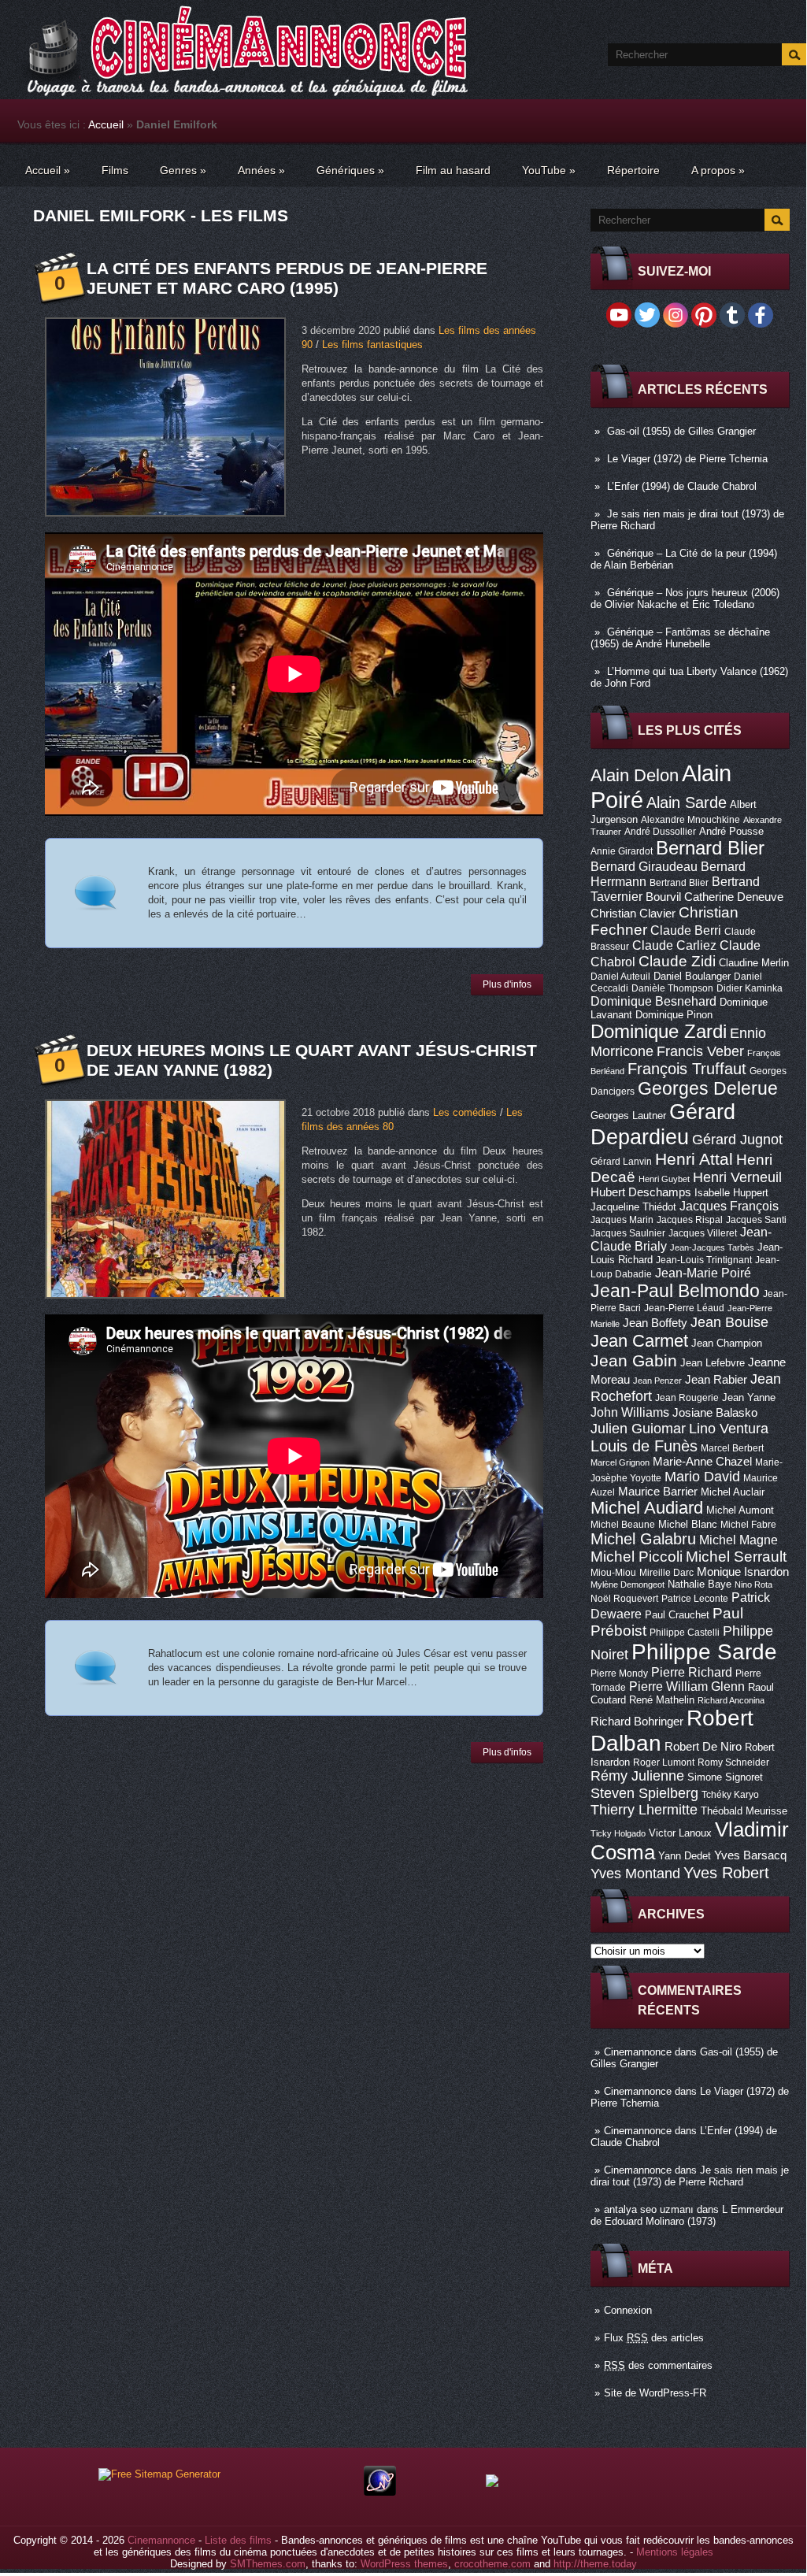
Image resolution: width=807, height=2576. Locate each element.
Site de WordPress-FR (655, 2393)
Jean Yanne (749, 1397)
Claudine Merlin (754, 963)
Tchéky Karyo (730, 1795)
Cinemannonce (638, 2052)
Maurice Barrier (658, 1492)
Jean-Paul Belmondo (675, 1291)
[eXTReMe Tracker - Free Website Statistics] (380, 2492)
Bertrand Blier (679, 883)
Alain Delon (635, 775)
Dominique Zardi (659, 1031)
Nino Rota (753, 1585)
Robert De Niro (703, 1747)
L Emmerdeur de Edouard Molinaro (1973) (687, 2215)
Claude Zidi (677, 961)
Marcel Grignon (620, 1462)
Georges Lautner (628, 1116)
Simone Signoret (725, 1777)
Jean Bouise (729, 1322)
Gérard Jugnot (737, 1140)
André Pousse (731, 831)
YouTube (549, 170)
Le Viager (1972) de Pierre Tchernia (687, 459)
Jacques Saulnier (628, 1233)
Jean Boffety (655, 1323)
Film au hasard (453, 170)
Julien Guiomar (638, 1429)
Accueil (106, 124)
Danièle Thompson (672, 988)
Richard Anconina (731, 1700)
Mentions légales (675, 2552)
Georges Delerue (708, 1088)
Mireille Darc (666, 1573)
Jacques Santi (756, 1220)
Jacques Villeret (703, 1233)
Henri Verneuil (737, 1177)
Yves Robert (726, 1873)
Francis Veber (700, 1051)
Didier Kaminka (750, 988)
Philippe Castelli (685, 1633)
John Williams (630, 1412)
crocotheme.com (492, 2564)
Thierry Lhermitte (644, 1810)
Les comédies (465, 1112)
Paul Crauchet (677, 1615)
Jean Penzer (657, 1381)
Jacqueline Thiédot (633, 1207)
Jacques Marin (622, 1220)
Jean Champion (727, 1343)
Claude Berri (686, 930)
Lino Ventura (729, 1428)
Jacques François (729, 1206)
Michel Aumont (740, 1510)
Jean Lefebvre (713, 1363)
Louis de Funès (644, 1446)
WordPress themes (404, 2564)
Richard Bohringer (637, 1722)
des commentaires (658, 2365)
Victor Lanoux (680, 1833)
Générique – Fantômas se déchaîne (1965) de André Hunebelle (680, 638)
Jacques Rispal (690, 1220)
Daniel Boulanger (692, 976)
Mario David (702, 1476)
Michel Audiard (647, 1508)
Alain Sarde (687, 802)
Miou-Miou (613, 1573)
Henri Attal (694, 1159)
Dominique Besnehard (653, 1001)
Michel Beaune (623, 1525)
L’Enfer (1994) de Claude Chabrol (682, 486)
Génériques (350, 170)
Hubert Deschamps (641, 1192)
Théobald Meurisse (744, 1811)
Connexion (628, 2310)
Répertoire (633, 170)
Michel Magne (739, 1540)
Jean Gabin (634, 1360)
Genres (183, 170)
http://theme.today (595, 2564)
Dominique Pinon (674, 1015)
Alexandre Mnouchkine (690, 820)
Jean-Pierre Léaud (684, 1308)
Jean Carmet (639, 1341)
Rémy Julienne (637, 1776)
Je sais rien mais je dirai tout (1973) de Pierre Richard (690, 2176)
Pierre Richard (692, 1672)
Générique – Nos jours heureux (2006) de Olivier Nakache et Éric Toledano (685, 599)
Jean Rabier (716, 1380)
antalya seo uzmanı (649, 2209)
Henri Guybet (664, 1179)
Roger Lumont (664, 1762)
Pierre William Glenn (687, 1686)
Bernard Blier (710, 848)
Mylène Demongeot (627, 1585)
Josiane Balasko (715, 1413)
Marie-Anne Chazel (702, 1462)
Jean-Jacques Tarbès (712, 1247)
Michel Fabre (748, 1525)
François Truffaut (687, 1069)
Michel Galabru (643, 1539)
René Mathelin (662, 1700)
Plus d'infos (507, 984)
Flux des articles (654, 2338)
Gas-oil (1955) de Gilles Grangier (681, 431)
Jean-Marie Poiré (703, 1273)
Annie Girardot (622, 851)
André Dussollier (660, 832)
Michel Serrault (736, 1557)
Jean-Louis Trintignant (704, 1260)
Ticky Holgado (618, 1833)
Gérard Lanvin (621, 1162)
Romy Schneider (733, 1762)
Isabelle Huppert (731, 1193)
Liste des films (238, 2540)
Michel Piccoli (637, 1557)
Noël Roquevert (624, 1599)
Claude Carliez (674, 945)
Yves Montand (635, 1873)
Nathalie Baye (700, 1584)
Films (115, 170)
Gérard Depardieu (663, 1124)
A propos (718, 170)
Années (261, 170)
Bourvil (663, 897)
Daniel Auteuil (620, 977)
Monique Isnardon (743, 1572)
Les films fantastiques (372, 345)
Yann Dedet (685, 1856)
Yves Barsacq (750, 1855)
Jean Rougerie (687, 1398)
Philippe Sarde (704, 1652)
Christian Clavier (633, 914)
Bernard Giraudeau (644, 866)
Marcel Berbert (732, 1448)
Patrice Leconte (695, 1599)
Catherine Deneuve (734, 897)
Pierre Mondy (619, 1673)
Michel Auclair (733, 1492)
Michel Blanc (688, 1524)
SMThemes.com (268, 2564)
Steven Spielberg (644, 1793)
